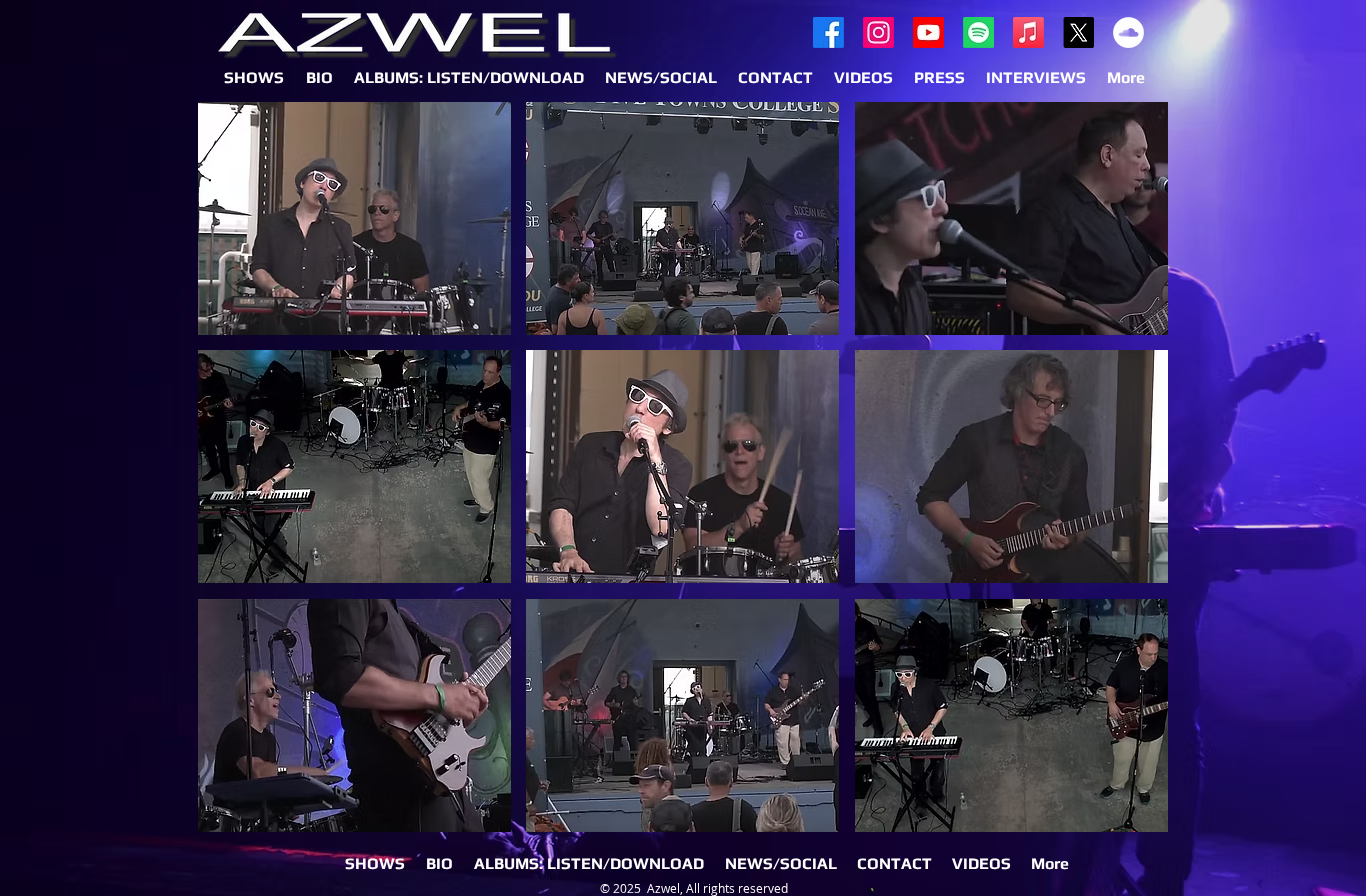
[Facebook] (828, 32)
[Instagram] (878, 32)
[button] (354, 218)
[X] (1078, 32)
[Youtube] (928, 32)
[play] (1127, 816)
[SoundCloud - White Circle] (1128, 32)
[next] (1125, 484)
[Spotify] (978, 32)
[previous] (240, 484)
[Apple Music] (1028, 32)
